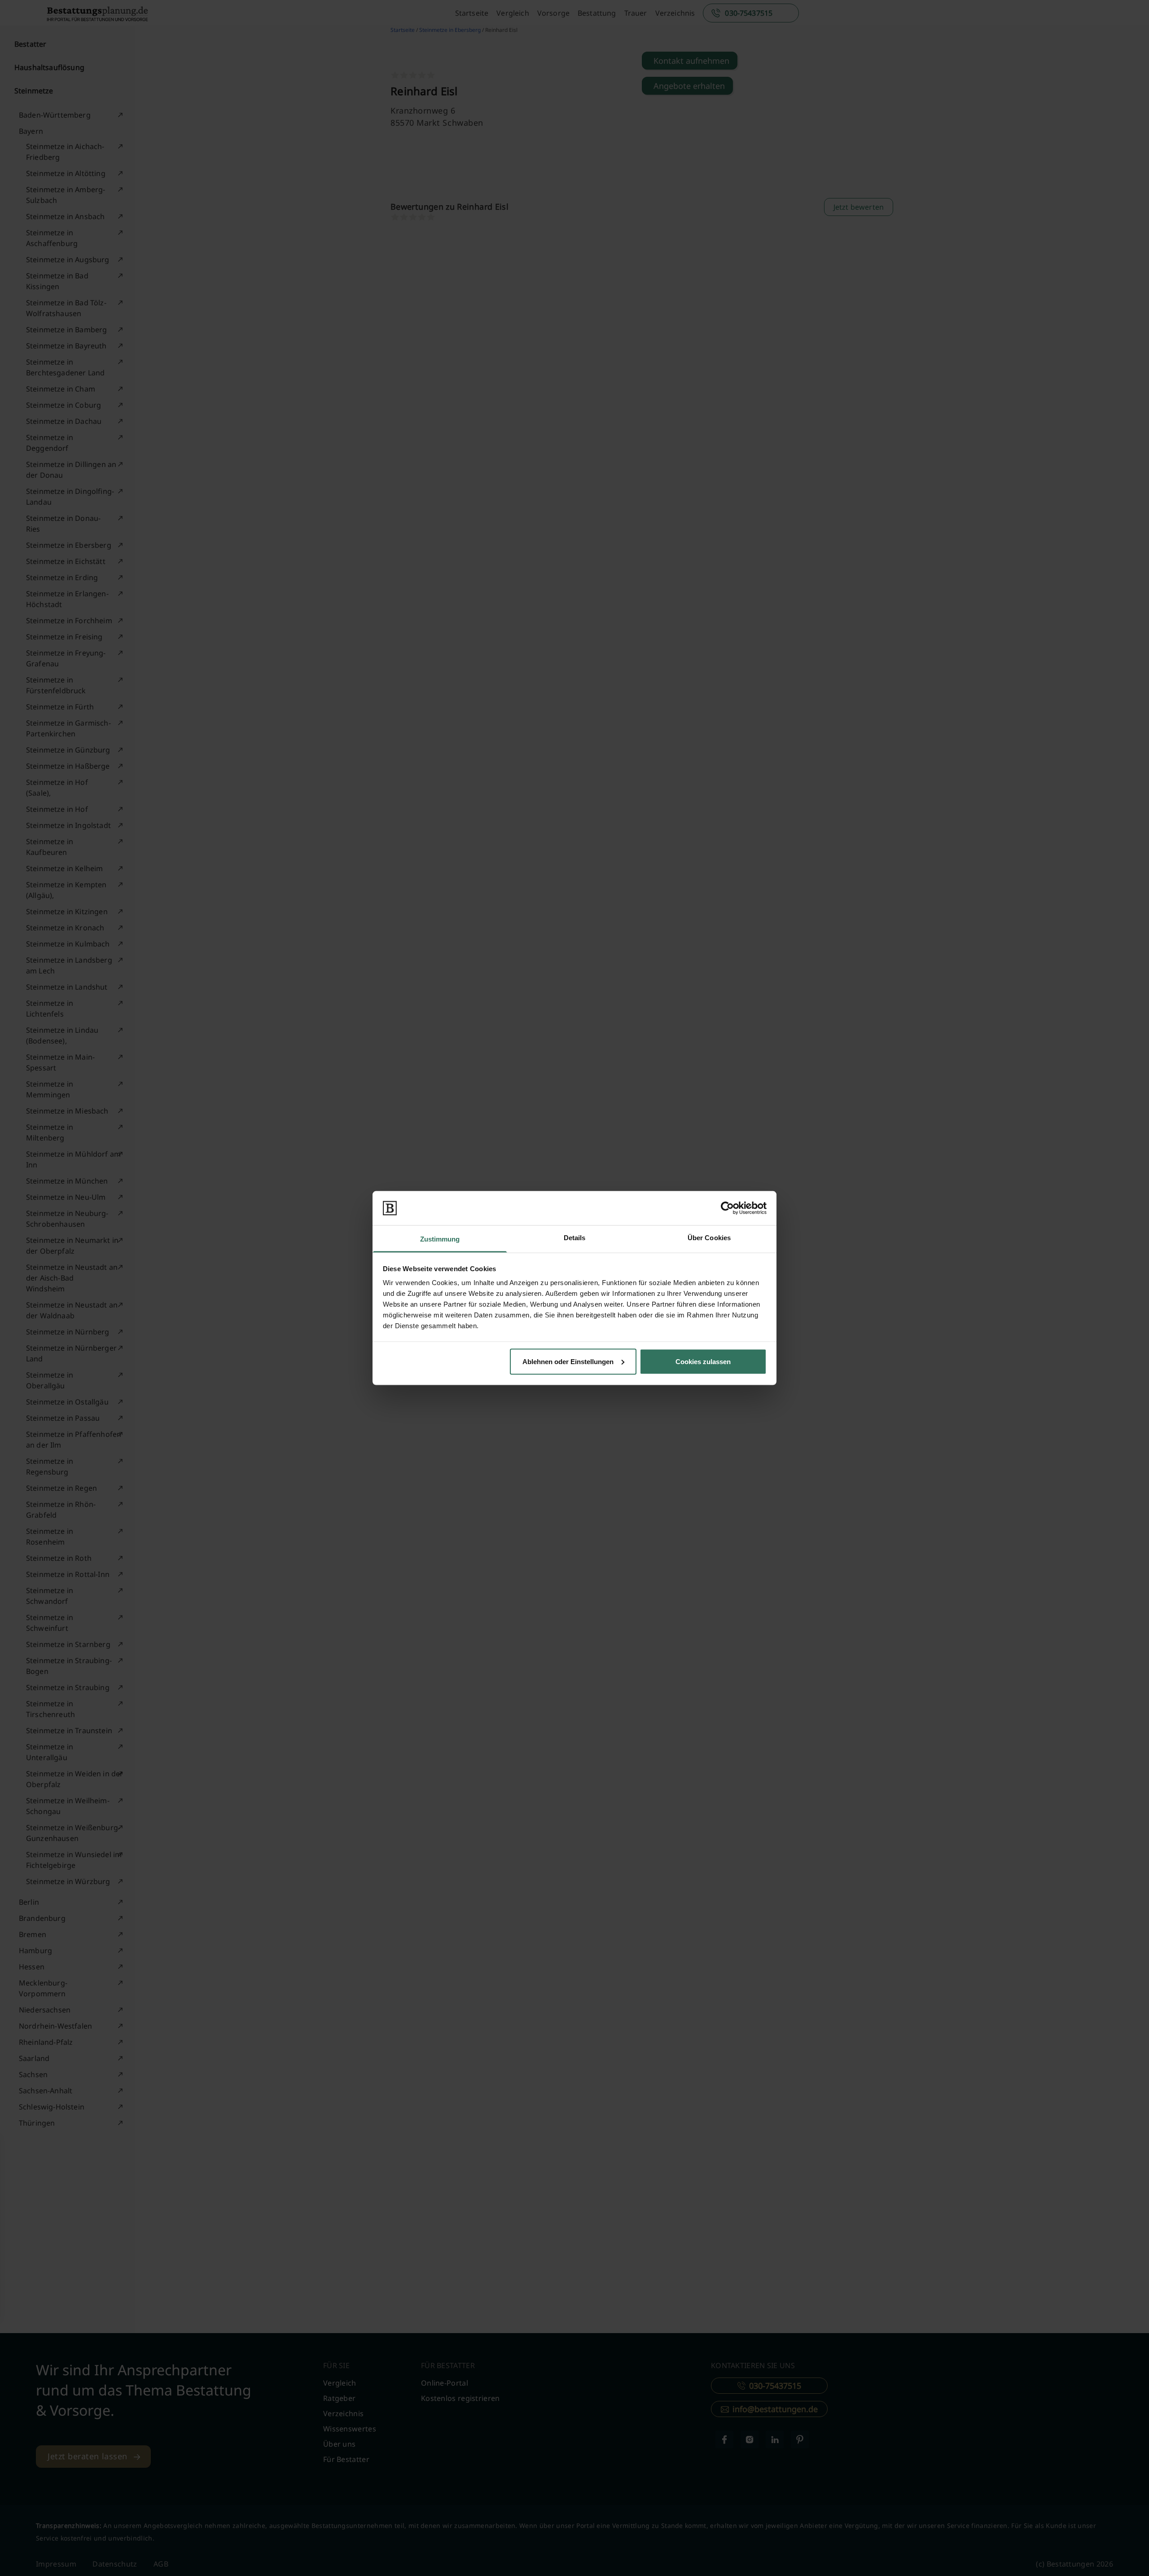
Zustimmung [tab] (440, 1239)
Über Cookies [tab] (709, 1238)
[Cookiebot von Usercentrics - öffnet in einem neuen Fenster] (727, 1208)
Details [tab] (575, 1238)
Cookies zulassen (703, 1361)
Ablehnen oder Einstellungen (568, 1361)
